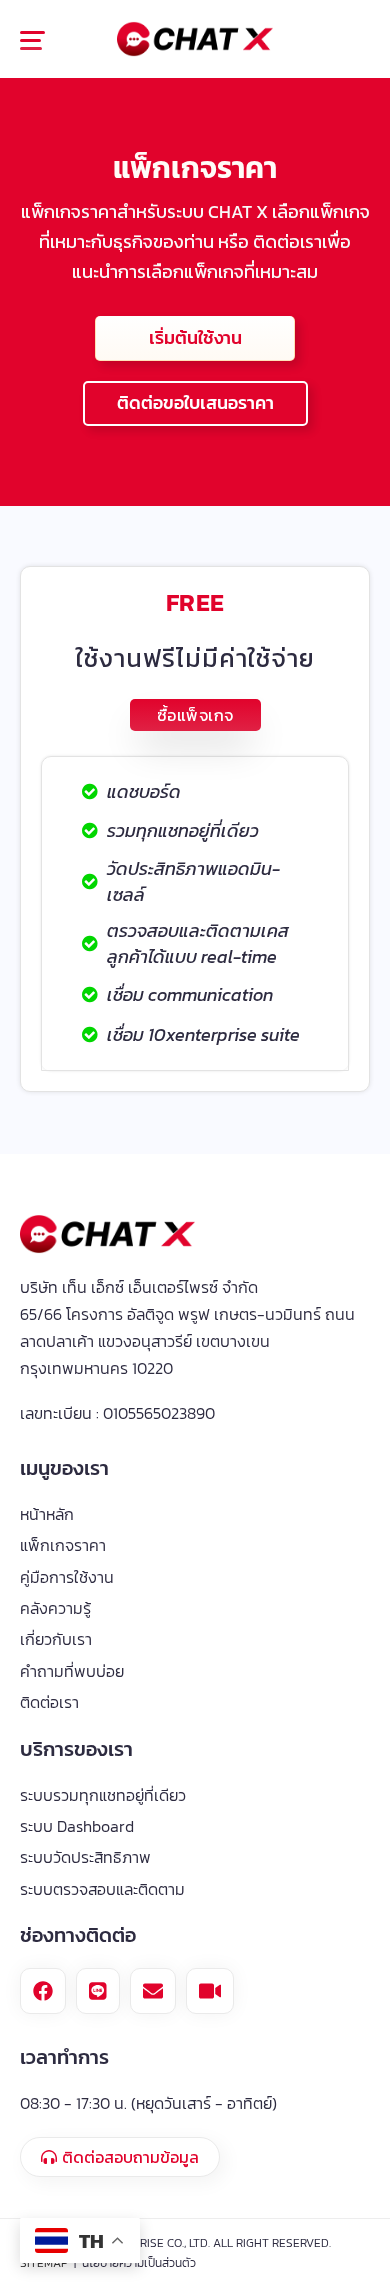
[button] (44, 43)
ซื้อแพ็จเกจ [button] (195, 715)
